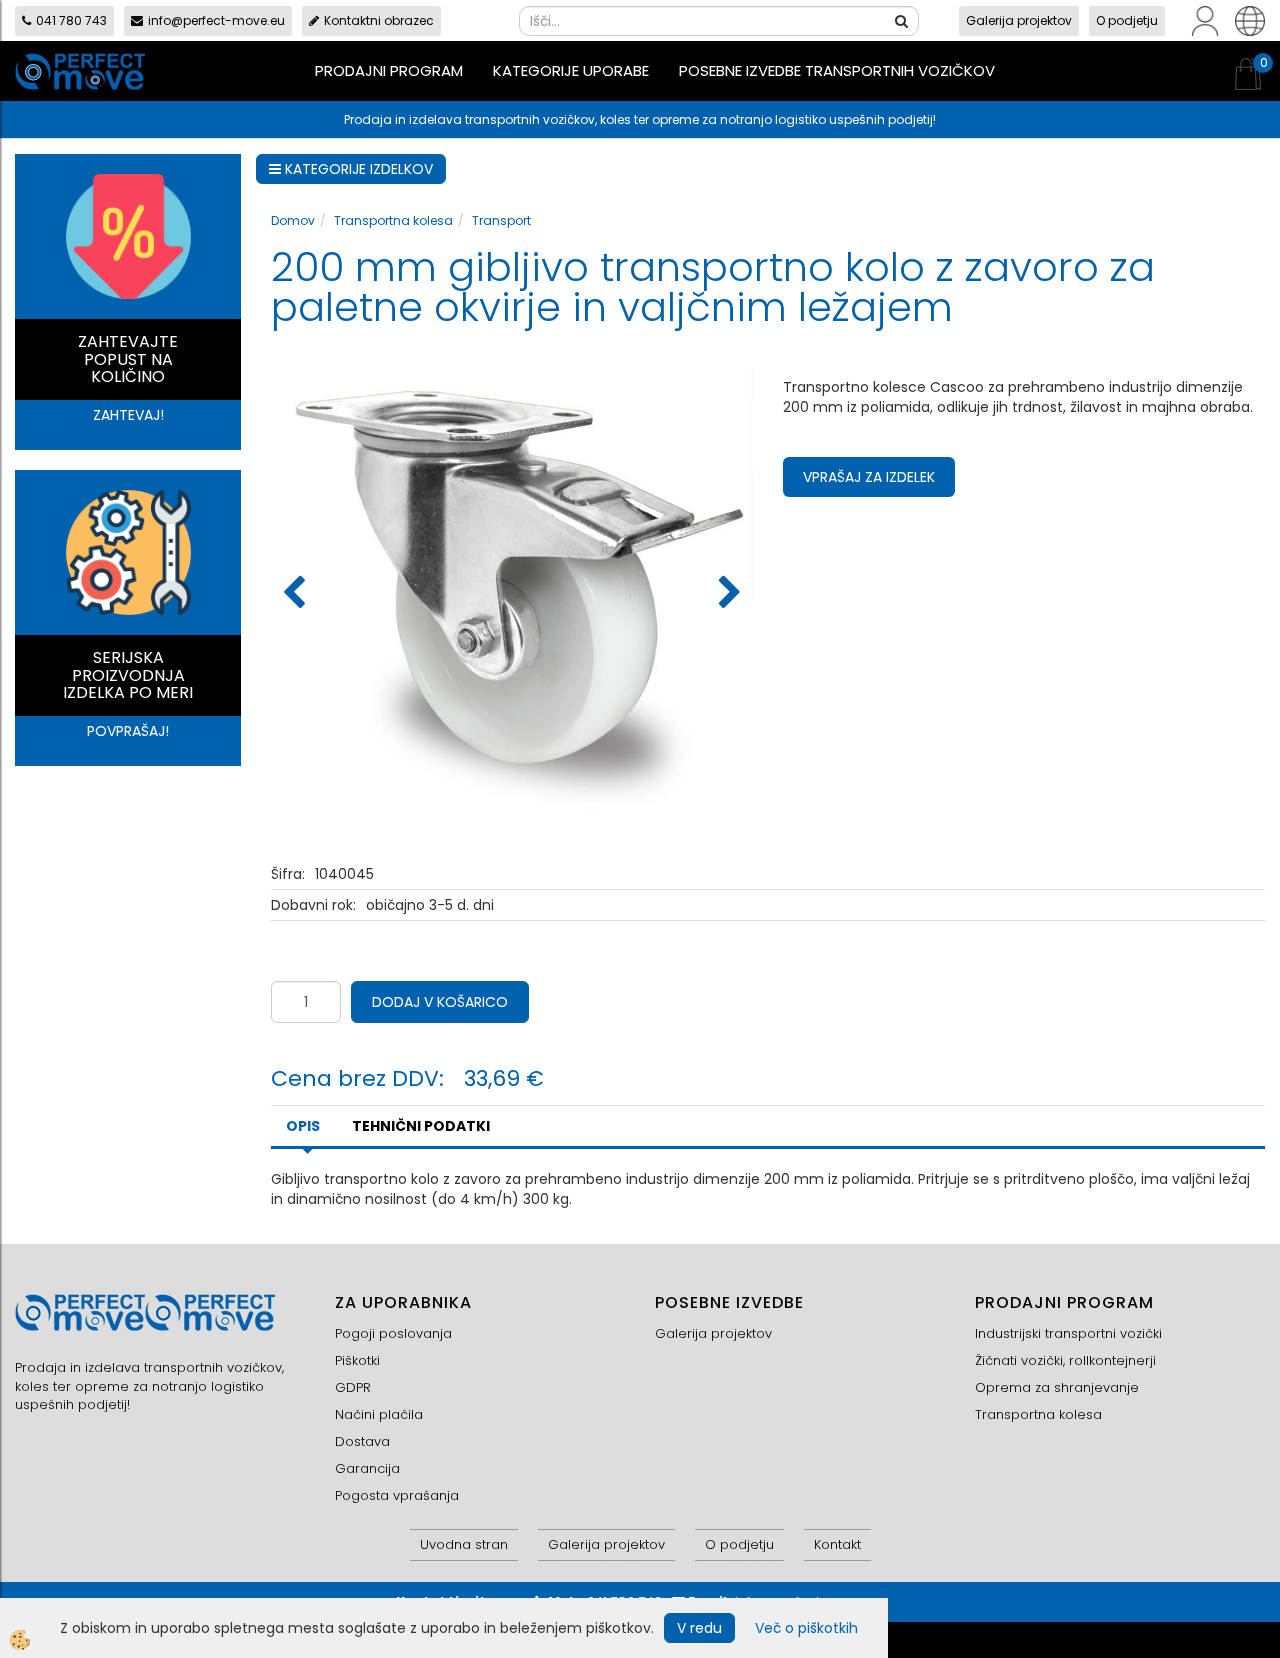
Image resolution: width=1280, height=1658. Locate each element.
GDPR (353, 1387)
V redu (699, 1628)
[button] (727, 594)
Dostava (362, 1441)
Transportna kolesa (393, 220)
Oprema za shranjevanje (1057, 1387)
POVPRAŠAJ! (128, 731)
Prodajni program (389, 70)
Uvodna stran (464, 1544)
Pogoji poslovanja (393, 1333)
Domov (293, 220)
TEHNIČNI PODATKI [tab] (421, 1126)
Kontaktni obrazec (379, 20)
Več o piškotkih (806, 1628)
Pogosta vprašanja (397, 1495)
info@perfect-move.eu (216, 20)
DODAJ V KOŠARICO (440, 1002)
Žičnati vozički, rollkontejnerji (1065, 1360)
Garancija (367, 1468)
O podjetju (1127, 20)
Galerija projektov (1019, 20)
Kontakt (837, 1544)
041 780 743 (71, 20)
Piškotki (357, 1360)
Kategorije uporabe (571, 70)
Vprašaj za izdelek (869, 477)
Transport (501, 220)
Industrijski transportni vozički (1068, 1333)
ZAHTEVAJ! (128, 415)
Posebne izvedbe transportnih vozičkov (837, 70)
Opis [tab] (303, 1126)
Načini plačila (379, 1414)
